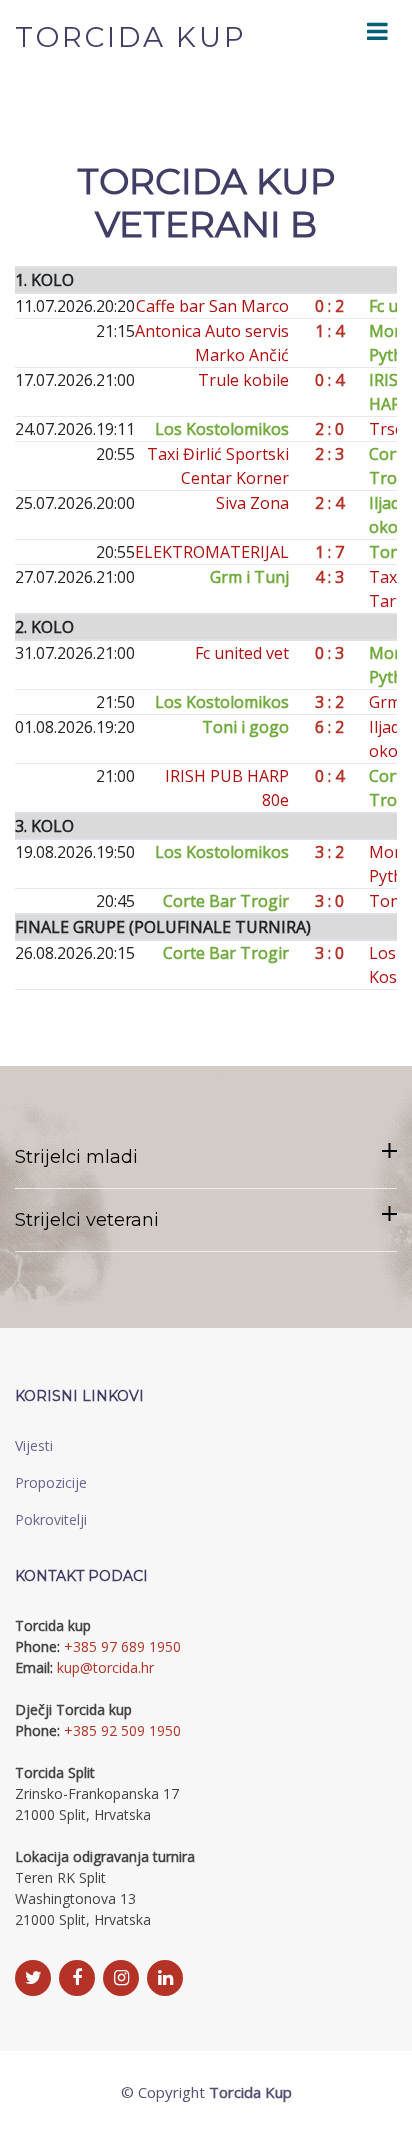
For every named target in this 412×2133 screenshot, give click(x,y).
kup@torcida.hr (105, 1667)
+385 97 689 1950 (122, 1646)
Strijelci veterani (87, 1220)
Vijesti (34, 1445)
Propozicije (51, 1482)
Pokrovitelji (51, 1519)
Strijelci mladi (76, 1157)
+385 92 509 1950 (122, 1730)
